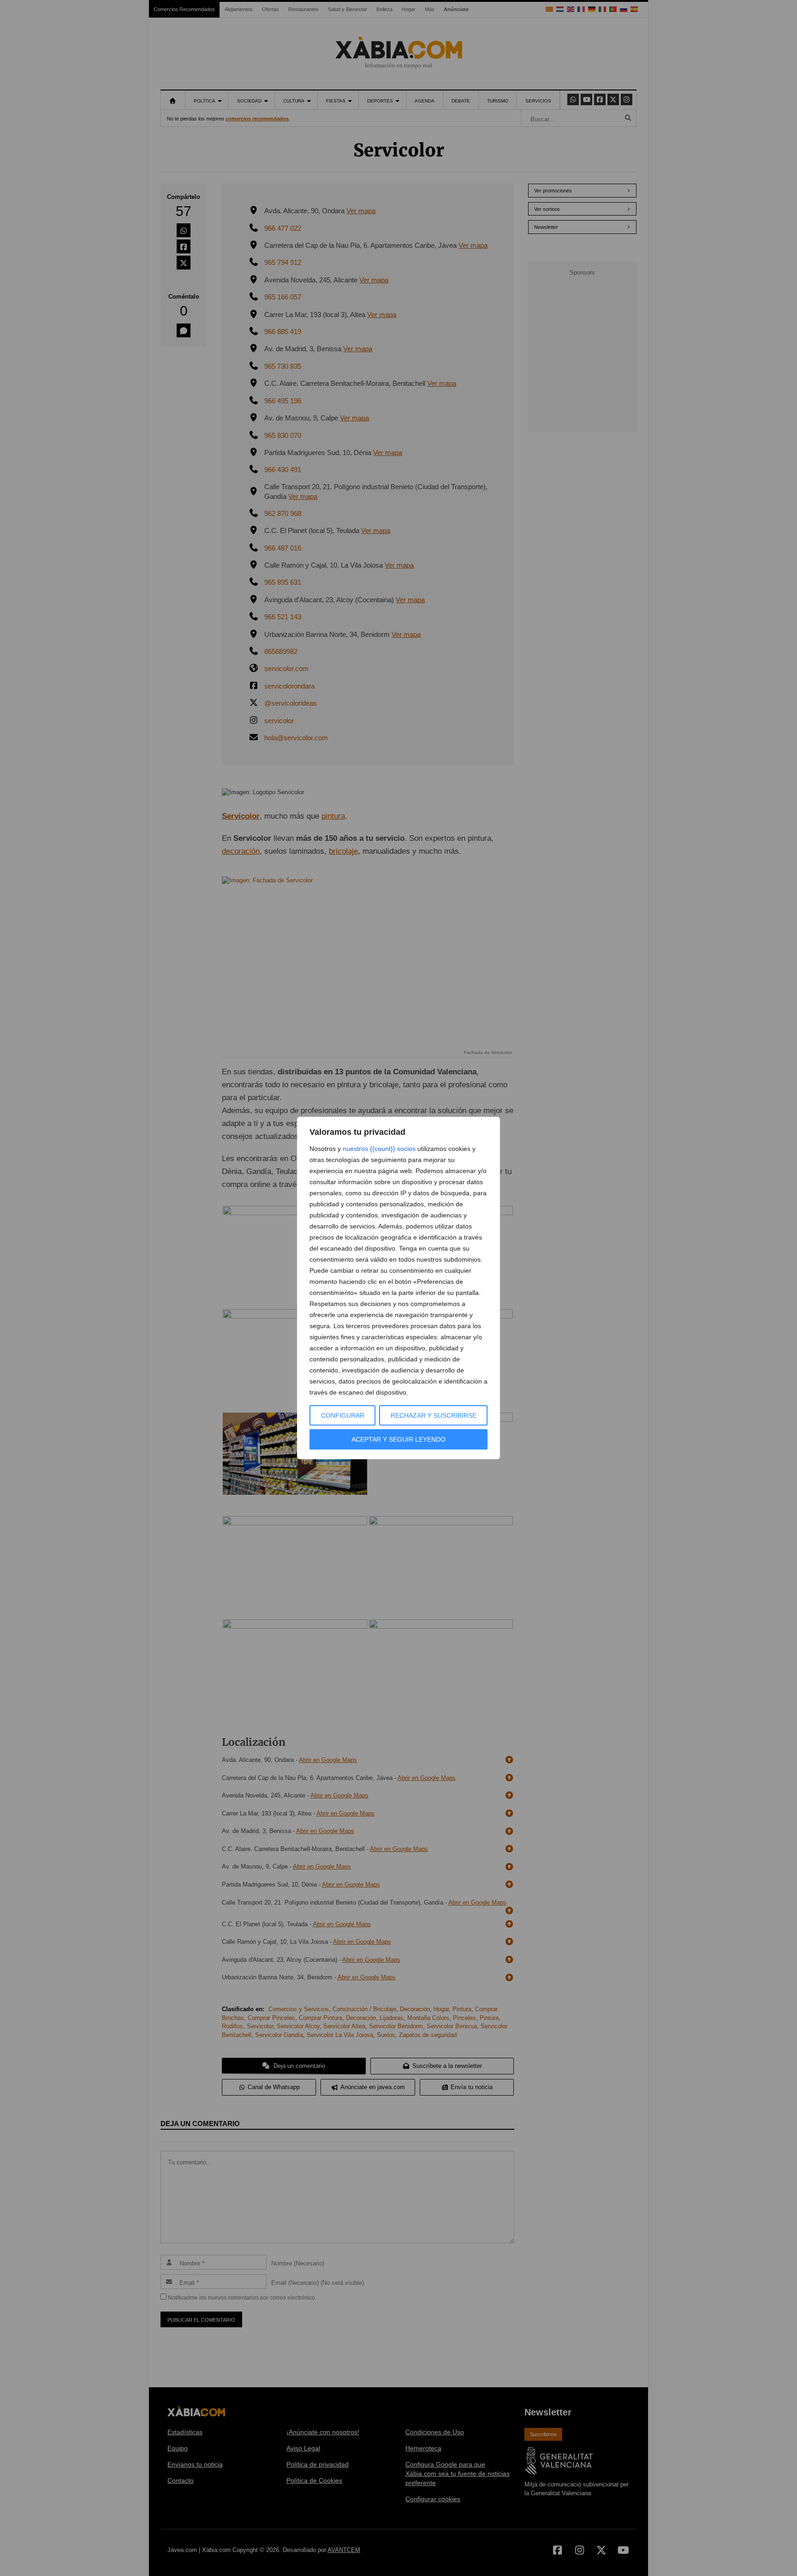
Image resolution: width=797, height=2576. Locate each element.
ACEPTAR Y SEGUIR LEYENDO (398, 1439)
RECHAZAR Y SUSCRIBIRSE (434, 1415)
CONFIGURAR (343, 1415)
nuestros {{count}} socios (379, 1149)
